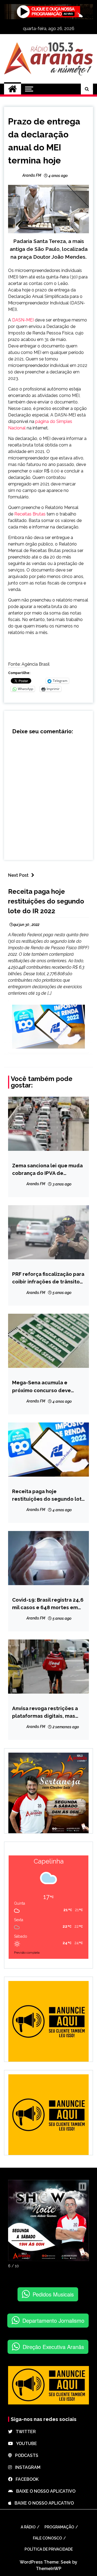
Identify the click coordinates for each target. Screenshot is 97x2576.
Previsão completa (27, 1953)
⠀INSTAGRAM (26, 2467)
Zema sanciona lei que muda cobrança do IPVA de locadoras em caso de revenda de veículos (47, 1170)
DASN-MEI (23, 320)
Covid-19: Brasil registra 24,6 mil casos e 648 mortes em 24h (48, 1604)
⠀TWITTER (24, 2432)
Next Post (18, 875)
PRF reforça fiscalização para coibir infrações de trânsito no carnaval (48, 1278)
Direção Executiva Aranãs (53, 2347)
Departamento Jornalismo (53, 2320)
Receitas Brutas (30, 514)
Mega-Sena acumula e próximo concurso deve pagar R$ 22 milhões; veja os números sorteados (47, 1387)
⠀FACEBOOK (25, 2479)
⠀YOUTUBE (25, 2444)
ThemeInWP (49, 2569)
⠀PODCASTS (25, 2455)
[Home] (13, 89)
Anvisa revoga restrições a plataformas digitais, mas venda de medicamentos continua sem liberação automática (45, 1712)
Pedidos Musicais (53, 2294)
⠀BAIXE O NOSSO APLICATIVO (44, 2491)
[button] (82, 2187)
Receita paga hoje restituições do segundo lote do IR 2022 (46, 901)
